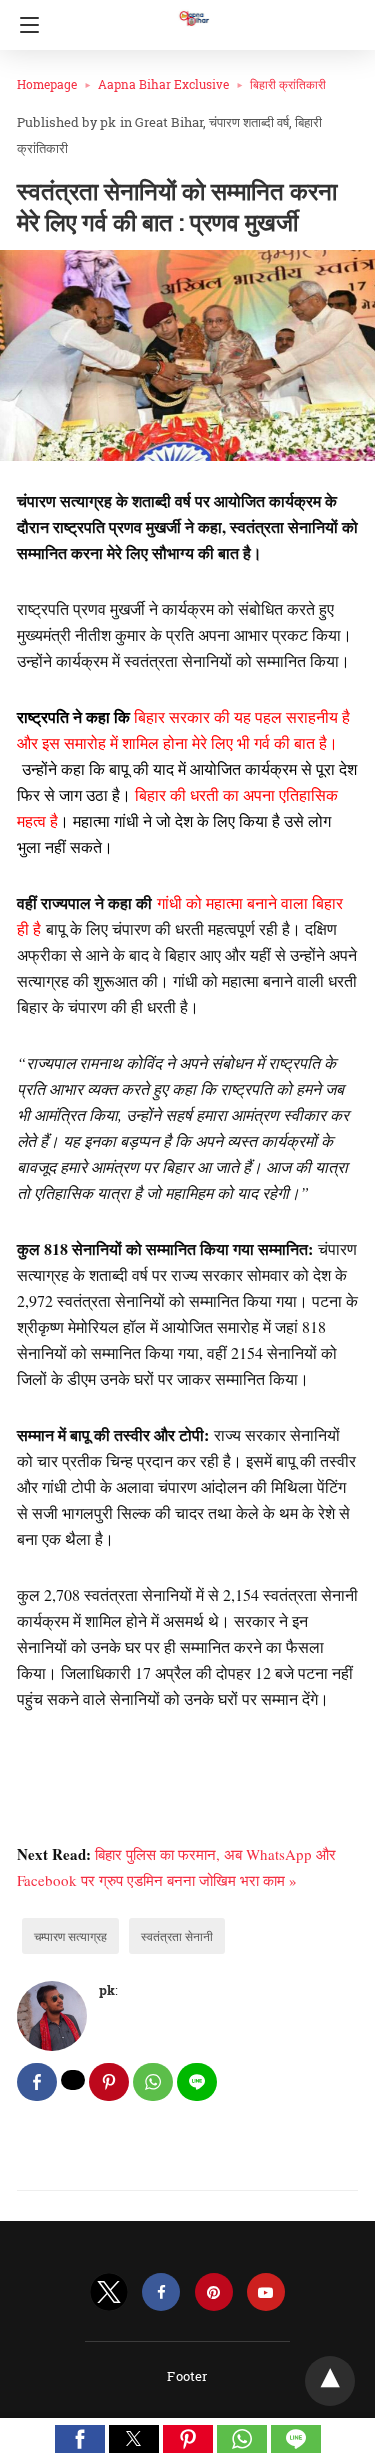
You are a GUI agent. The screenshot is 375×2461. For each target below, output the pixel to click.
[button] (80, 2439)
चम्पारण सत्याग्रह (70, 1936)
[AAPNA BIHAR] (193, 9)
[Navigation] (24, 25)
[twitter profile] (109, 2292)
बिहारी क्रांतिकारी (288, 84)
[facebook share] (37, 2082)
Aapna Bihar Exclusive (163, 84)
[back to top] (330, 2381)
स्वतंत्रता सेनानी (177, 1936)
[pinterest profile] (214, 2292)
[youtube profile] (266, 2292)
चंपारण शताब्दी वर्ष (249, 122)
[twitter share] (73, 2080)
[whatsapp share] (153, 2082)
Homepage (47, 84)
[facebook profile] (161, 2292)
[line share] (197, 2082)
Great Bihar (169, 122)
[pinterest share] (109, 2082)
